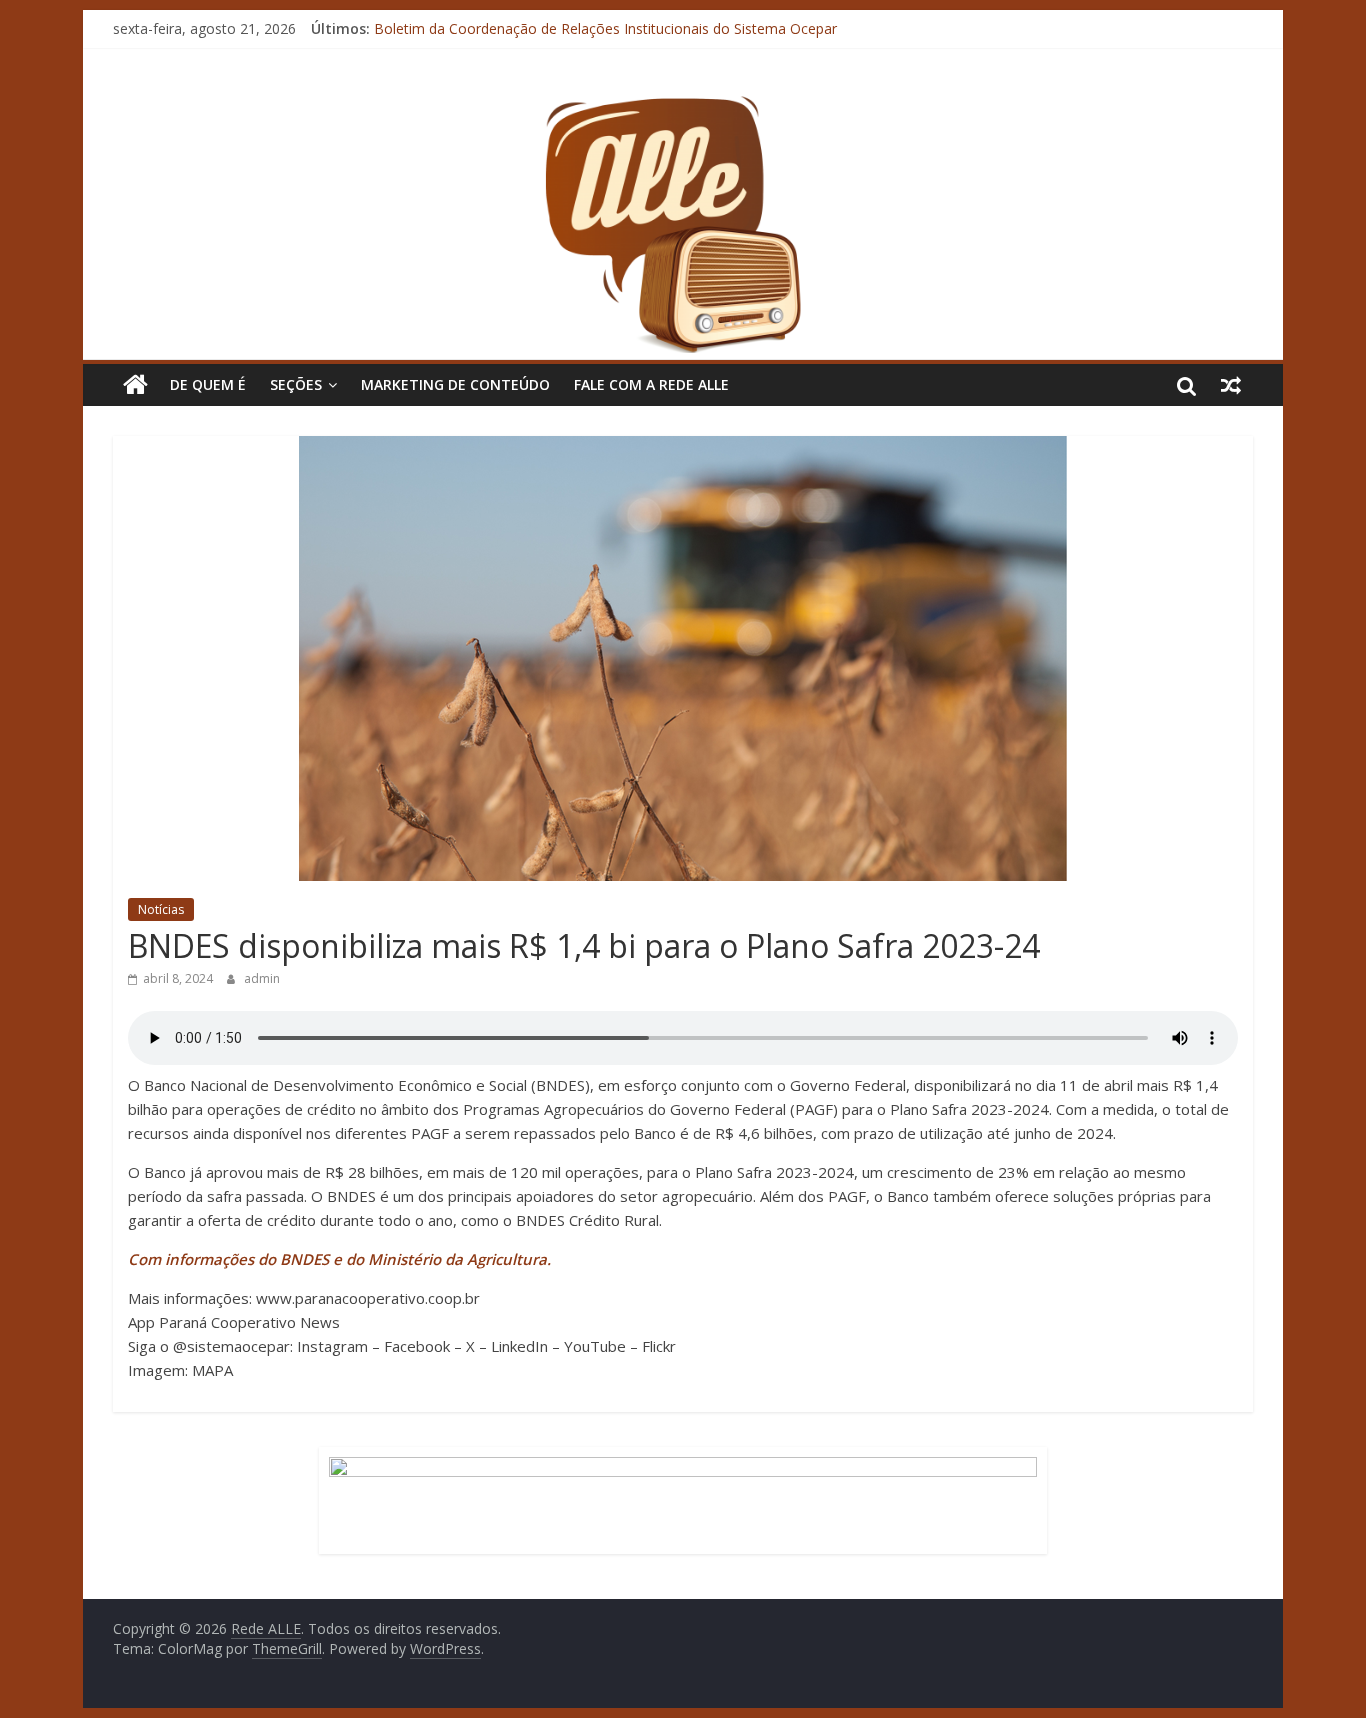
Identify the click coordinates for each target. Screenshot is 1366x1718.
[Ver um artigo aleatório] (1231, 385)
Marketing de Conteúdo (455, 384)
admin (262, 978)
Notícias (161, 909)
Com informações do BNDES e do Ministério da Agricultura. (339, 1259)
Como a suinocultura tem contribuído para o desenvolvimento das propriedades (633, 19)
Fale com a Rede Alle (651, 384)
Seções (296, 384)
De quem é (208, 384)
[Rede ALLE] (683, 105)
